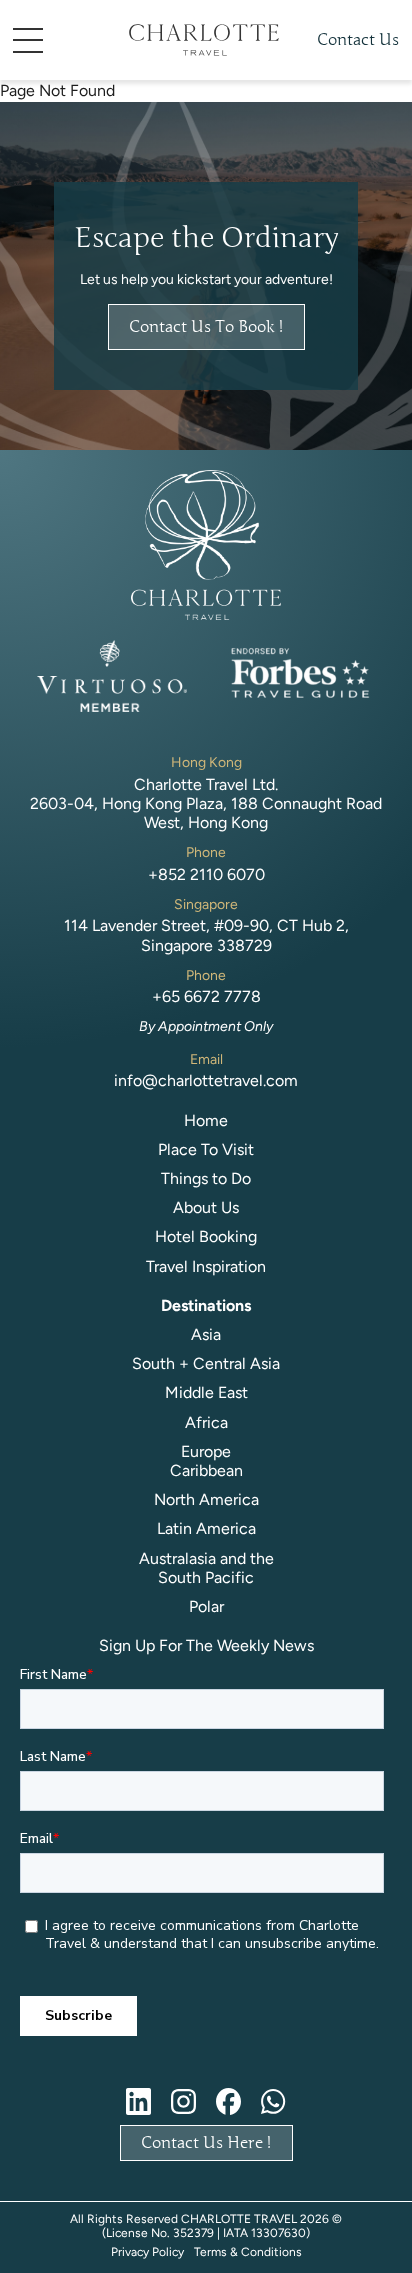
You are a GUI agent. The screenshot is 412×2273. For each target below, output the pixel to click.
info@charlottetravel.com (206, 1080)
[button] (58, 40)
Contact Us (358, 40)
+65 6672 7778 (206, 996)
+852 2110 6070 (206, 874)
